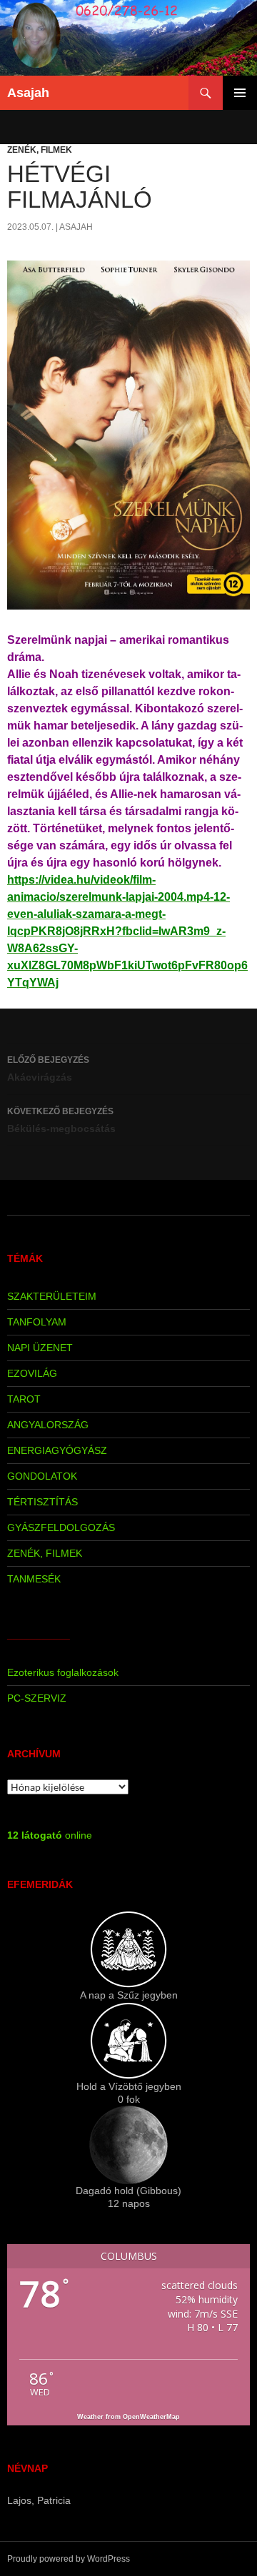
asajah (76, 227)
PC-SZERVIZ (37, 1698)
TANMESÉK (34, 1579)
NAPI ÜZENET (40, 1348)
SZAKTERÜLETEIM (52, 1296)
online (50, 1835)
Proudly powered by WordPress (69, 2559)
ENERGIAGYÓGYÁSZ (57, 1450)
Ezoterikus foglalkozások (63, 1672)
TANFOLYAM (37, 1322)
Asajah (28, 93)
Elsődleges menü (240, 93)
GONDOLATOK (42, 1476)
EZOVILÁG (32, 1373)
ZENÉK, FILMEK (40, 150)
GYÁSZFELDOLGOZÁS (61, 1527)
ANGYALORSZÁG (48, 1425)
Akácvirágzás (48, 1069)
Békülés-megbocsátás (61, 1120)
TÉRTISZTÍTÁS (42, 1502)
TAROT (24, 1399)
